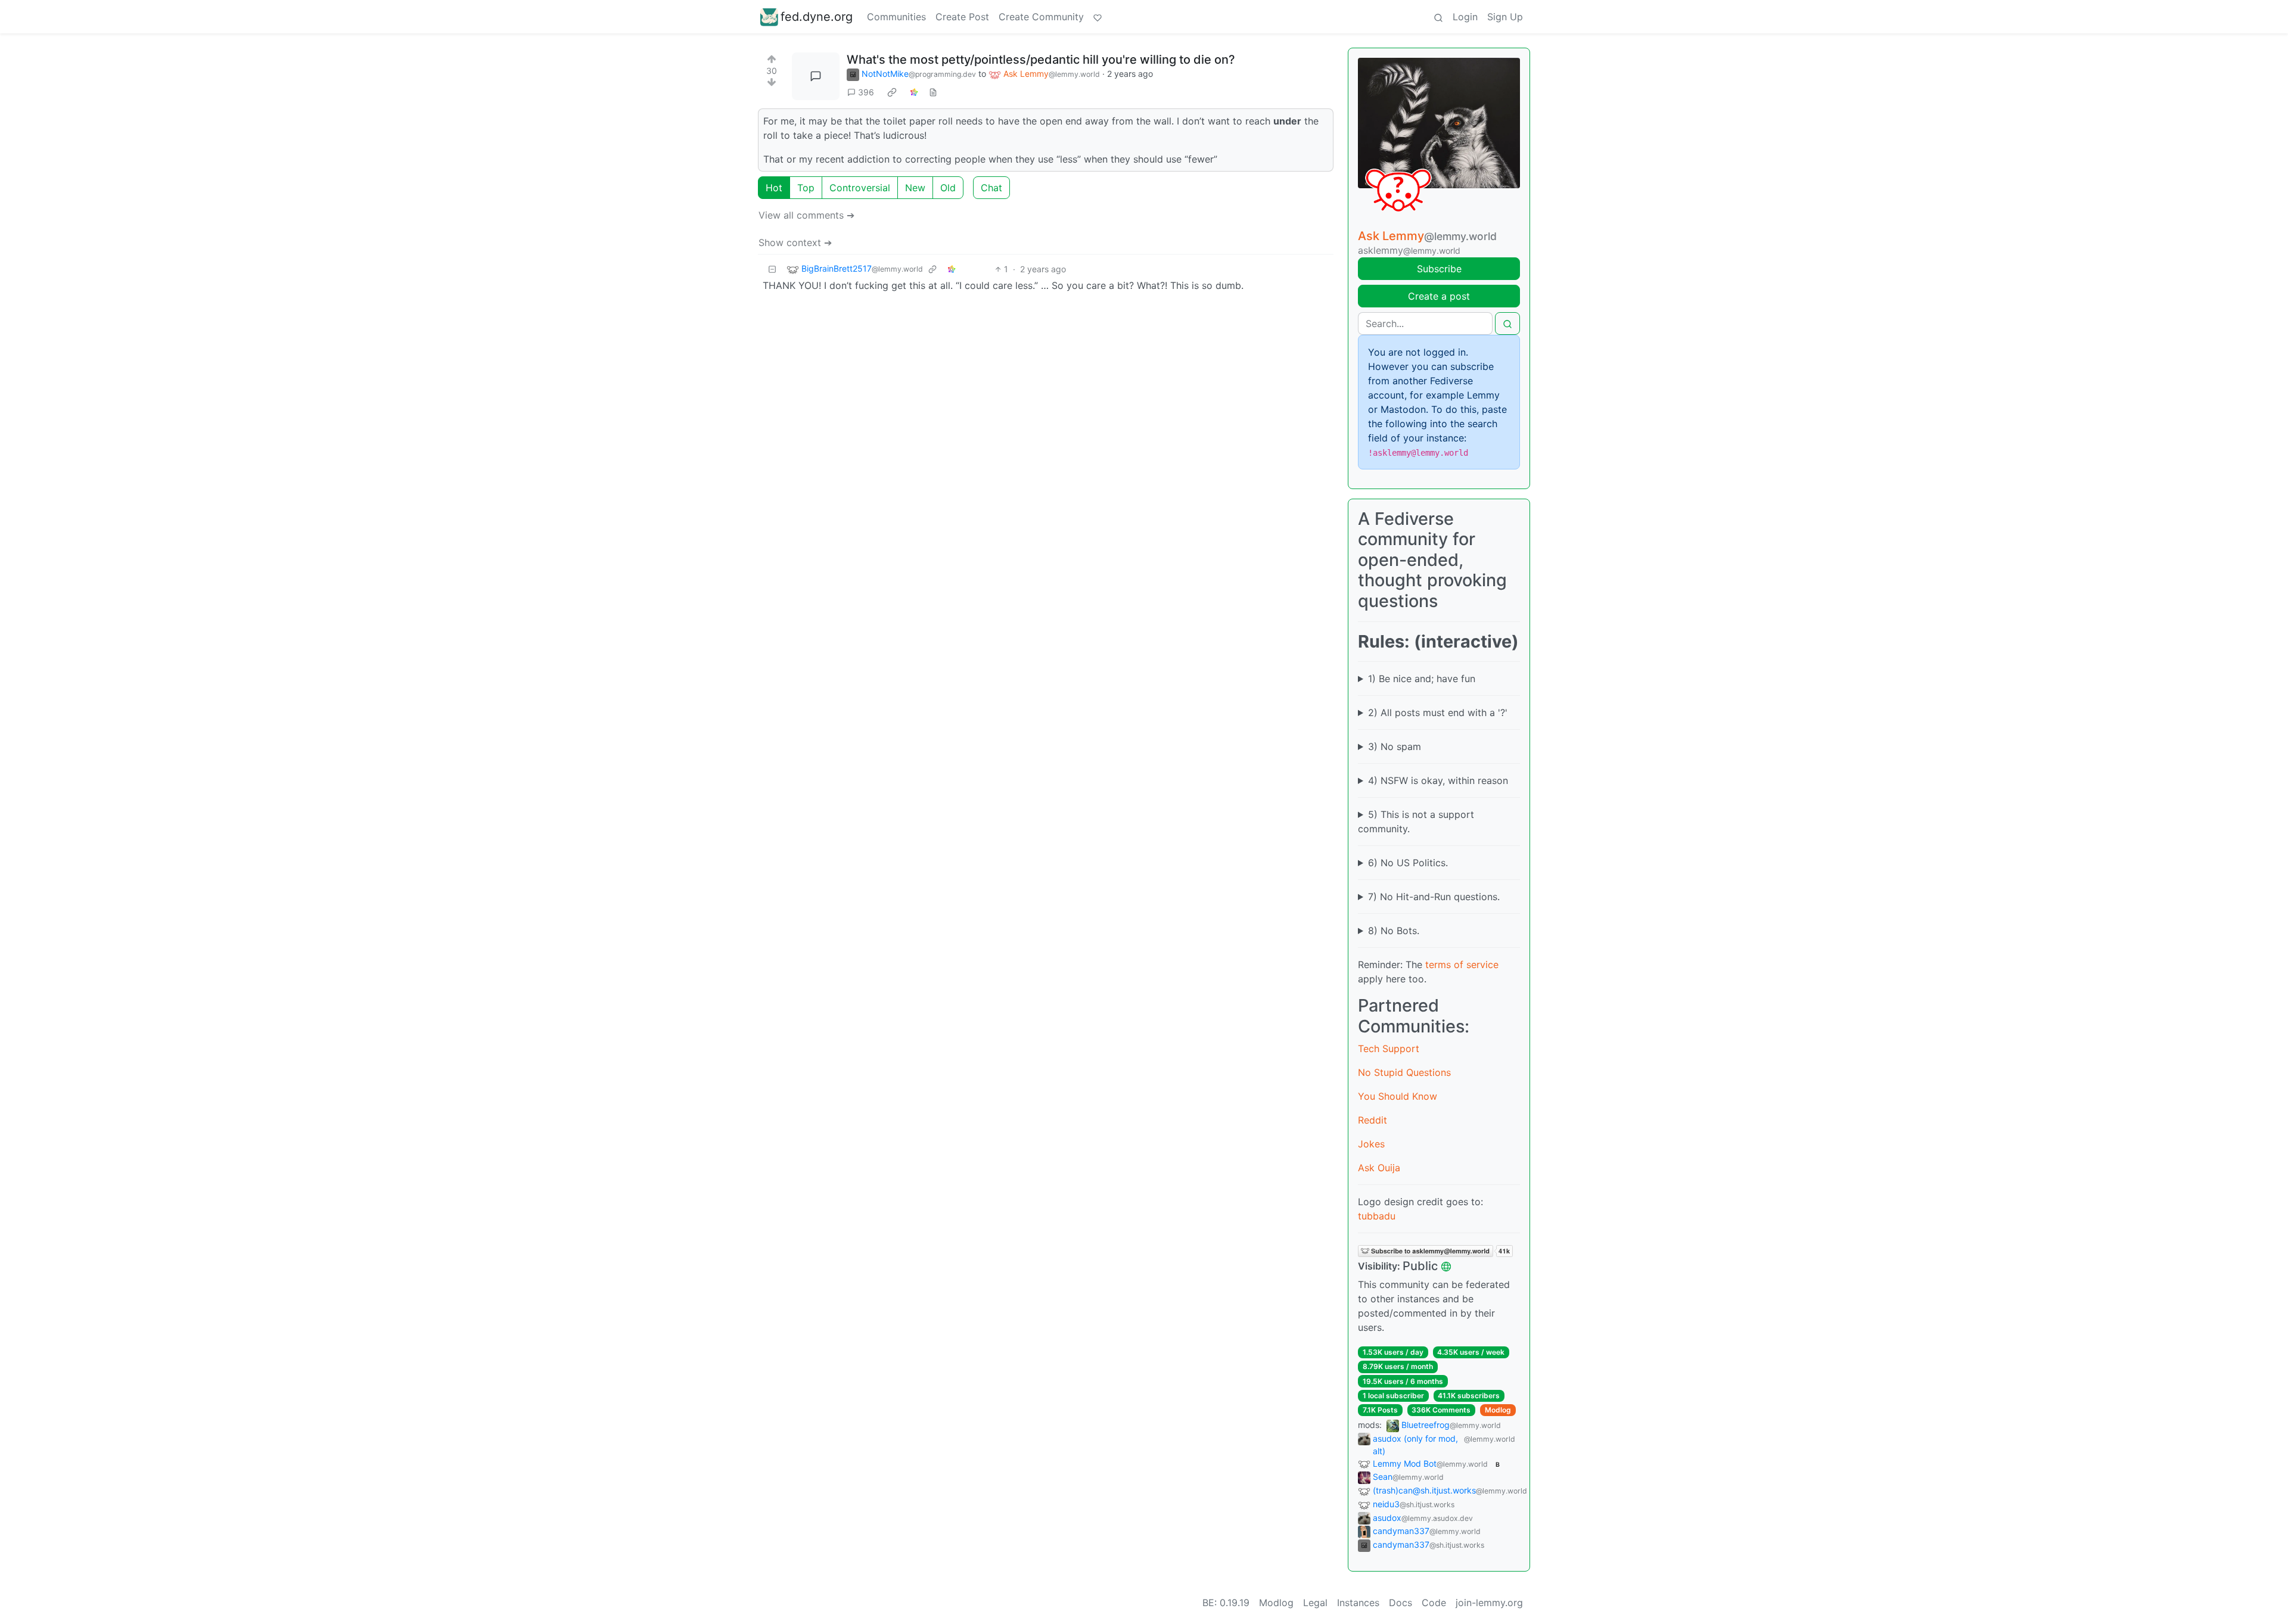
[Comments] (816, 76)
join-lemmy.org (1489, 1603)
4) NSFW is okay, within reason (1438, 780)
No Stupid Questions (1404, 1072)
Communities (896, 17)
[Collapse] (772, 269)
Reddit (1373, 1120)
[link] (892, 92)
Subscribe (1439, 269)
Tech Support (1389, 1049)
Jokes (1371, 1144)
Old (948, 188)
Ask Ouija (1379, 1168)
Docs (1401, 1603)
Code (1434, 1603)
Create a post (1439, 296)
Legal (1315, 1603)
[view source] (933, 92)
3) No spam (1395, 746)
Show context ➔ (795, 242)
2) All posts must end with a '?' (1438, 713)
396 (866, 92)
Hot (774, 188)
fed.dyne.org (817, 17)
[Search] (1438, 17)
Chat (991, 188)
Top (806, 188)
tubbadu (1377, 1216)
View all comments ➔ (806, 215)
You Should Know (1398, 1096)
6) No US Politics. (1408, 863)
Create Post (962, 17)
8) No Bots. (1394, 931)
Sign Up (1505, 17)
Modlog (1498, 1410)
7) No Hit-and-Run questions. (1434, 897)
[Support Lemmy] (1098, 17)
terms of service (1462, 965)
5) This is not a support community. (1416, 822)
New (915, 188)
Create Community (1041, 17)
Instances (1358, 1603)
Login (1465, 17)
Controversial (860, 188)
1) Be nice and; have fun (1422, 679)
